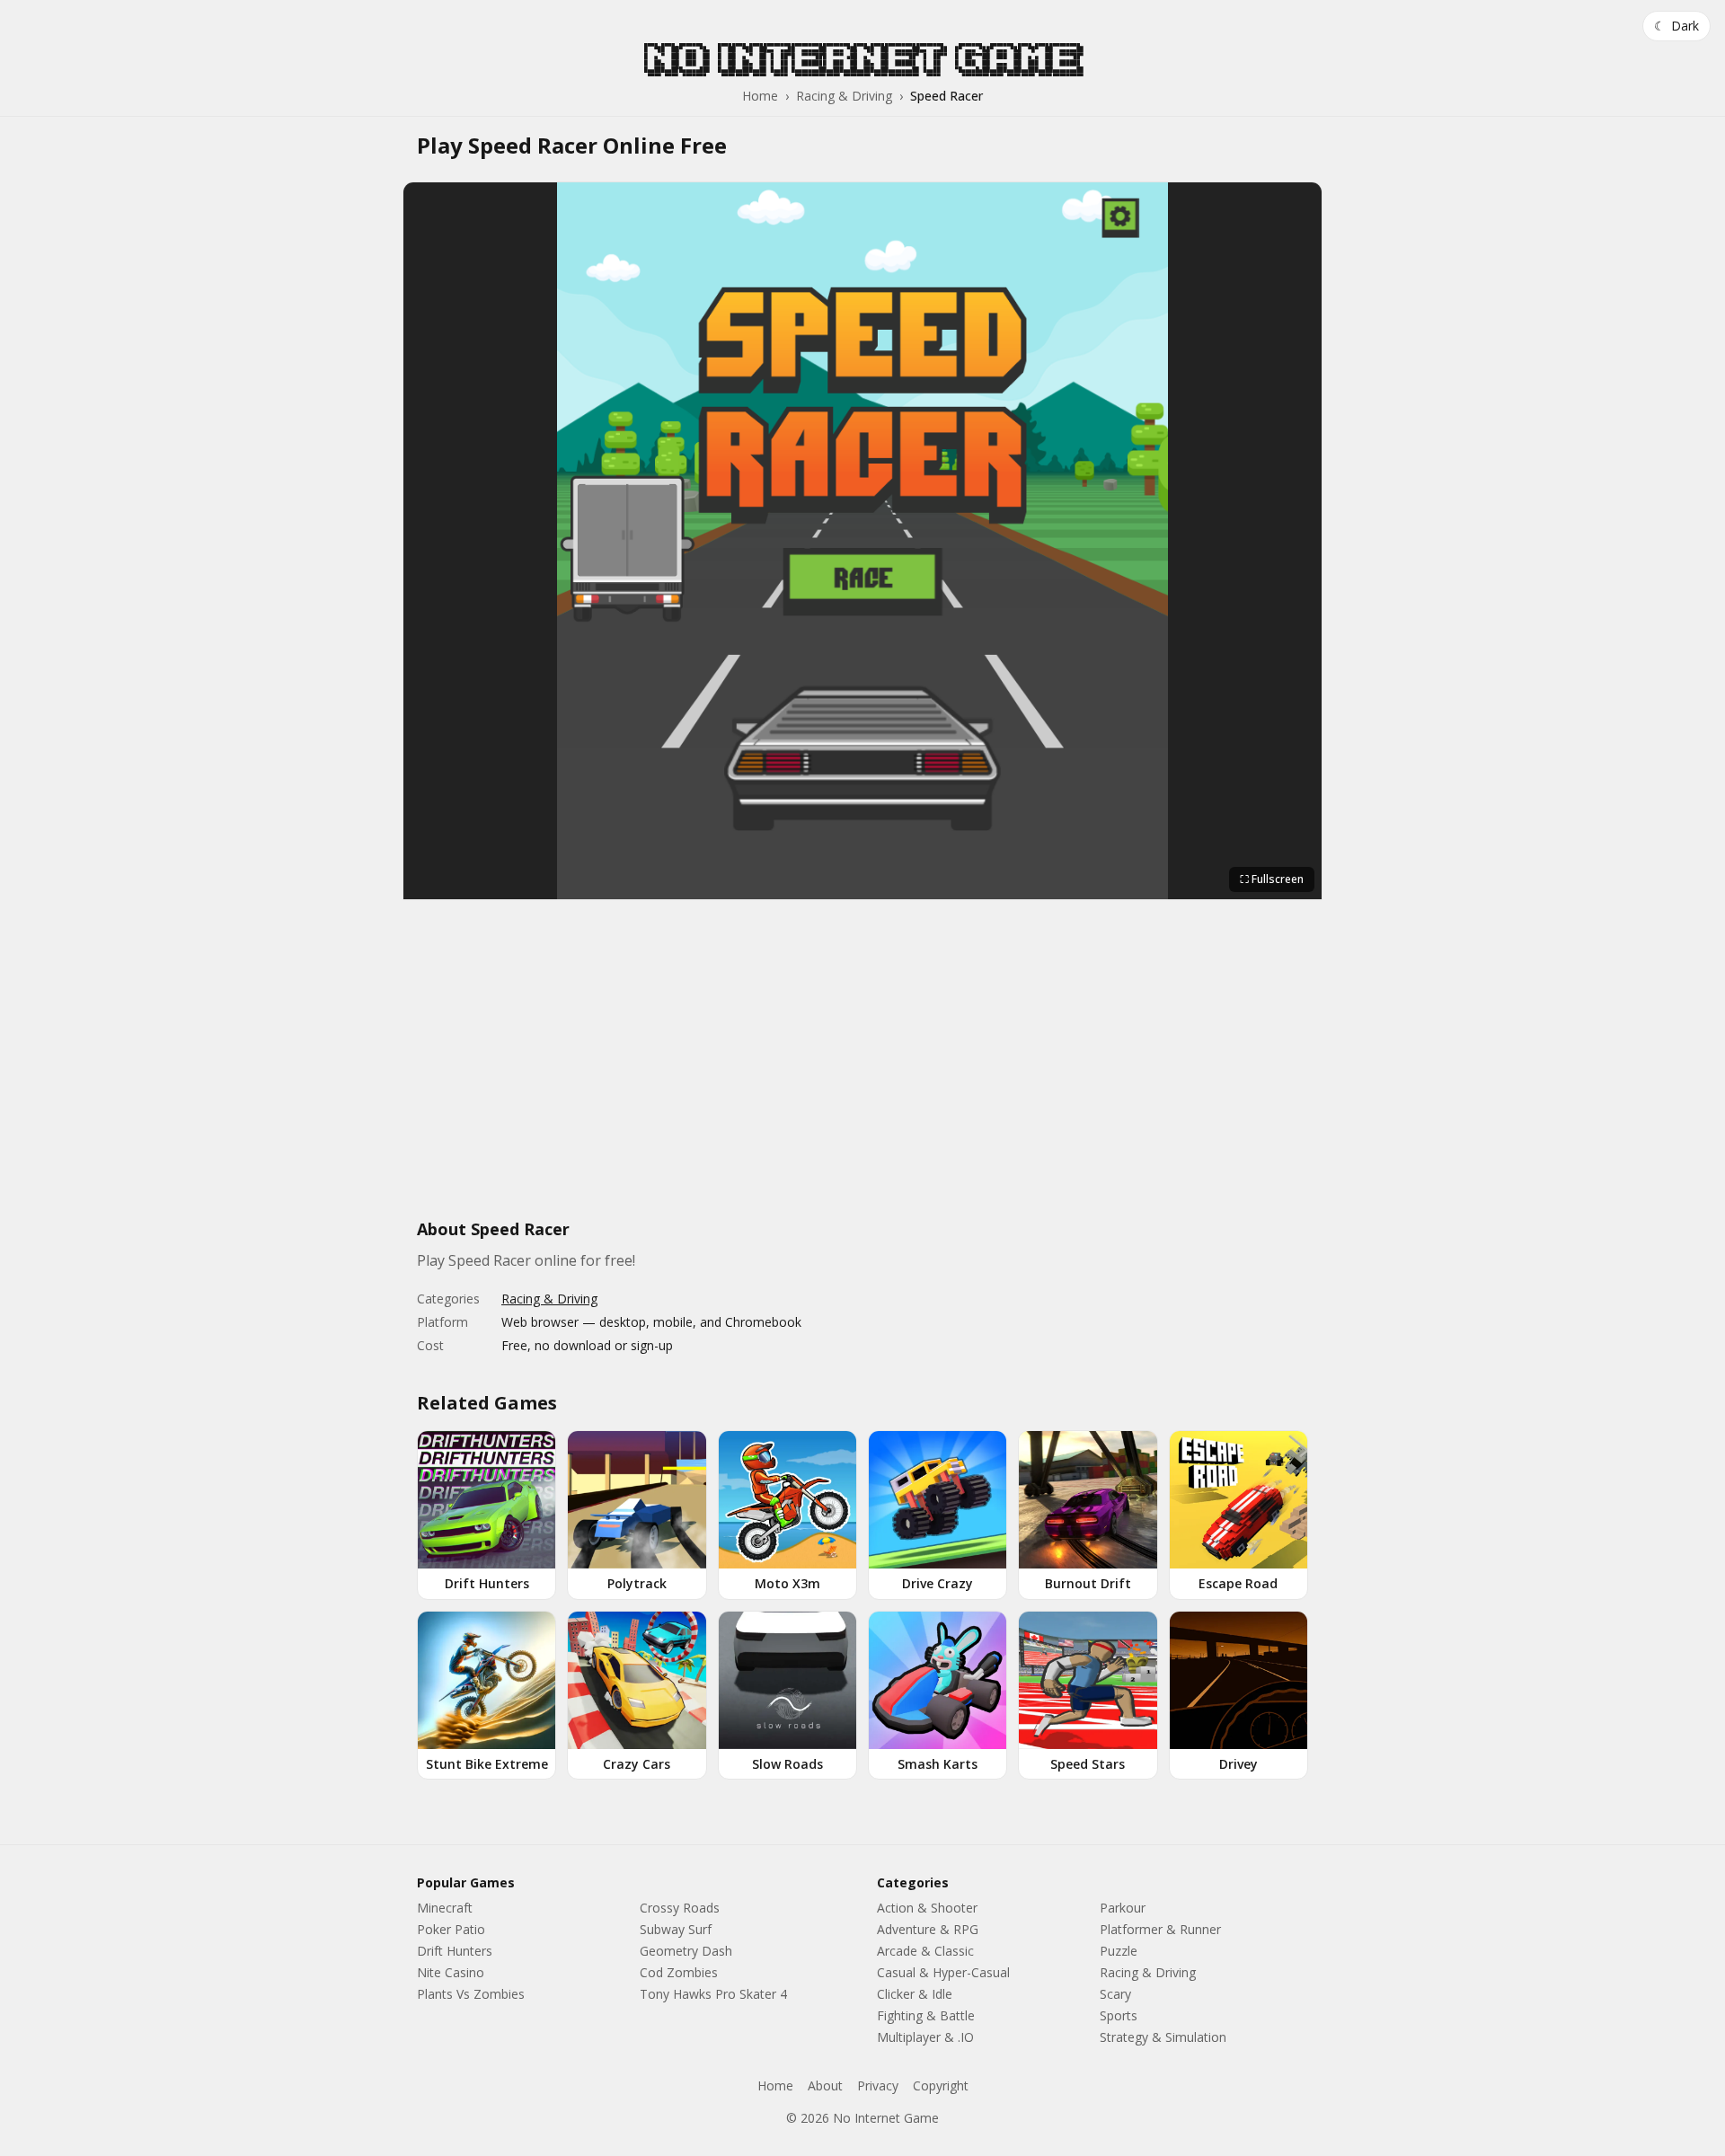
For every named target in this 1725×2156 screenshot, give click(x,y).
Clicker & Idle (915, 1994)
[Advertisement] (862, 1069)
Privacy (878, 2085)
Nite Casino (451, 1972)
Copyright (941, 2085)
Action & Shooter (927, 1908)
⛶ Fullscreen (1272, 879)
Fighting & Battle (926, 2015)
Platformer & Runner (1160, 1929)
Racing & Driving (844, 96)
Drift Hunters (455, 1951)
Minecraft (445, 1908)
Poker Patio (451, 1929)
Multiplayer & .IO (925, 2037)
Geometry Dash (686, 1951)
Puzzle (1119, 1951)
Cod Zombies (679, 1972)
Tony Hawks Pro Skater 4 (713, 1994)
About (825, 2085)
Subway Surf (676, 1929)
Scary (1115, 1994)
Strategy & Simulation (1163, 2037)
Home (760, 96)
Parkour (1123, 1908)
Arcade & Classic (925, 1951)
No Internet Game (862, 59)
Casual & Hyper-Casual (943, 1972)
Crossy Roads (680, 1908)
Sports (1119, 2015)
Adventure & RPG (928, 1929)
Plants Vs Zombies (471, 1994)
